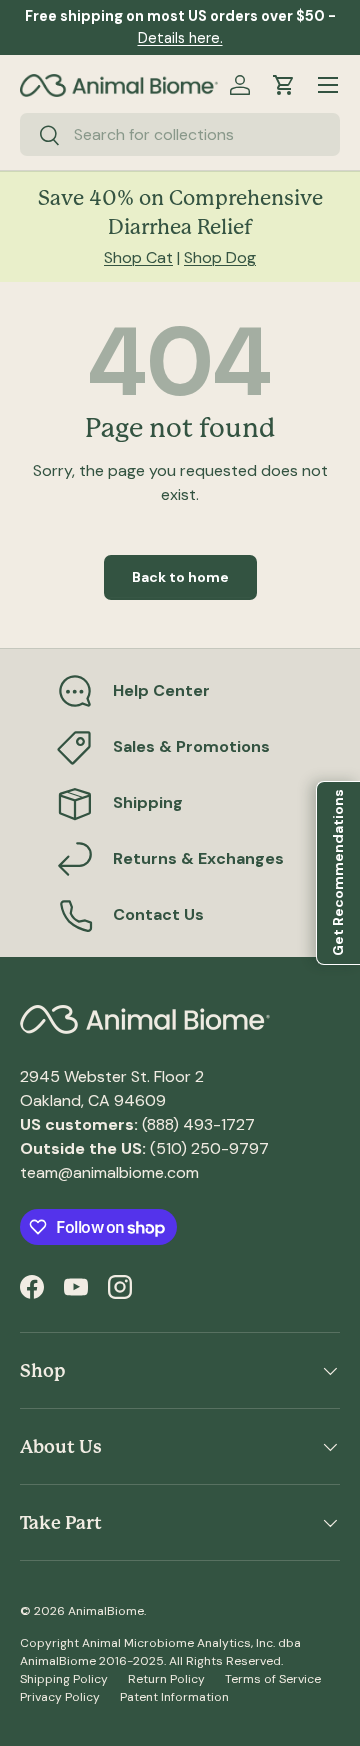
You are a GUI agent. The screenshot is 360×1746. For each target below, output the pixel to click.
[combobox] (180, 134)
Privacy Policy (60, 1697)
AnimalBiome (106, 1611)
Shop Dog (220, 257)
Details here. (180, 38)
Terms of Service (273, 1679)
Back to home (180, 577)
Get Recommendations (338, 873)
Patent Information (174, 1697)
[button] (284, 85)
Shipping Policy (64, 1679)
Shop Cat (138, 257)
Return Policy (166, 1679)
